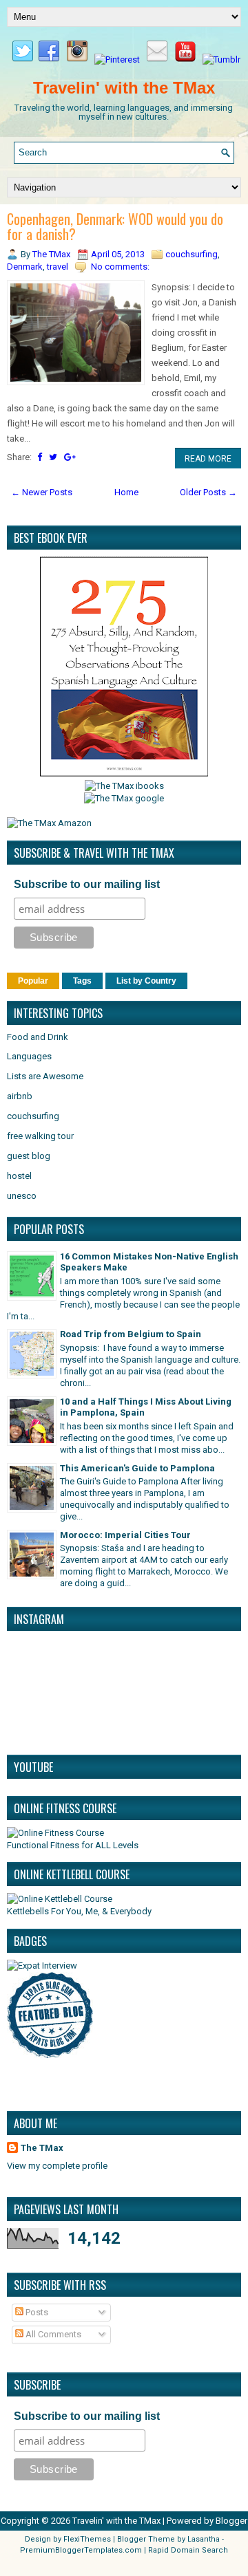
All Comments (52, 2334)
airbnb (20, 1096)
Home (126, 492)
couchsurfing (192, 254)
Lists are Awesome (45, 1076)
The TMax (42, 2148)
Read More (208, 459)
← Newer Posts (42, 492)
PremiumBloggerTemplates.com (81, 2550)
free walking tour (40, 1136)
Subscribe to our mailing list (87, 884)
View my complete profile (57, 2166)
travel (58, 267)
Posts (36, 2312)
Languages (29, 1056)
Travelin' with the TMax (124, 88)
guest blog (29, 1156)
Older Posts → (208, 492)
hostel (19, 1176)
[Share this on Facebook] (40, 457)
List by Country (146, 981)
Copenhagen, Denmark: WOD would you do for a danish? (115, 226)
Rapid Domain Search (188, 2550)
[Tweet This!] (53, 457)
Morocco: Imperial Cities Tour (125, 1535)
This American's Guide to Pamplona (137, 1468)
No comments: (120, 267)
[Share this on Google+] (70, 457)
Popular (33, 981)
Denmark (25, 267)
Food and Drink (38, 1037)
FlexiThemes (87, 2539)
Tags (82, 981)
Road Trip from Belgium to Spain (131, 1334)
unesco (22, 1196)
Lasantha (204, 2539)
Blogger (231, 2521)
